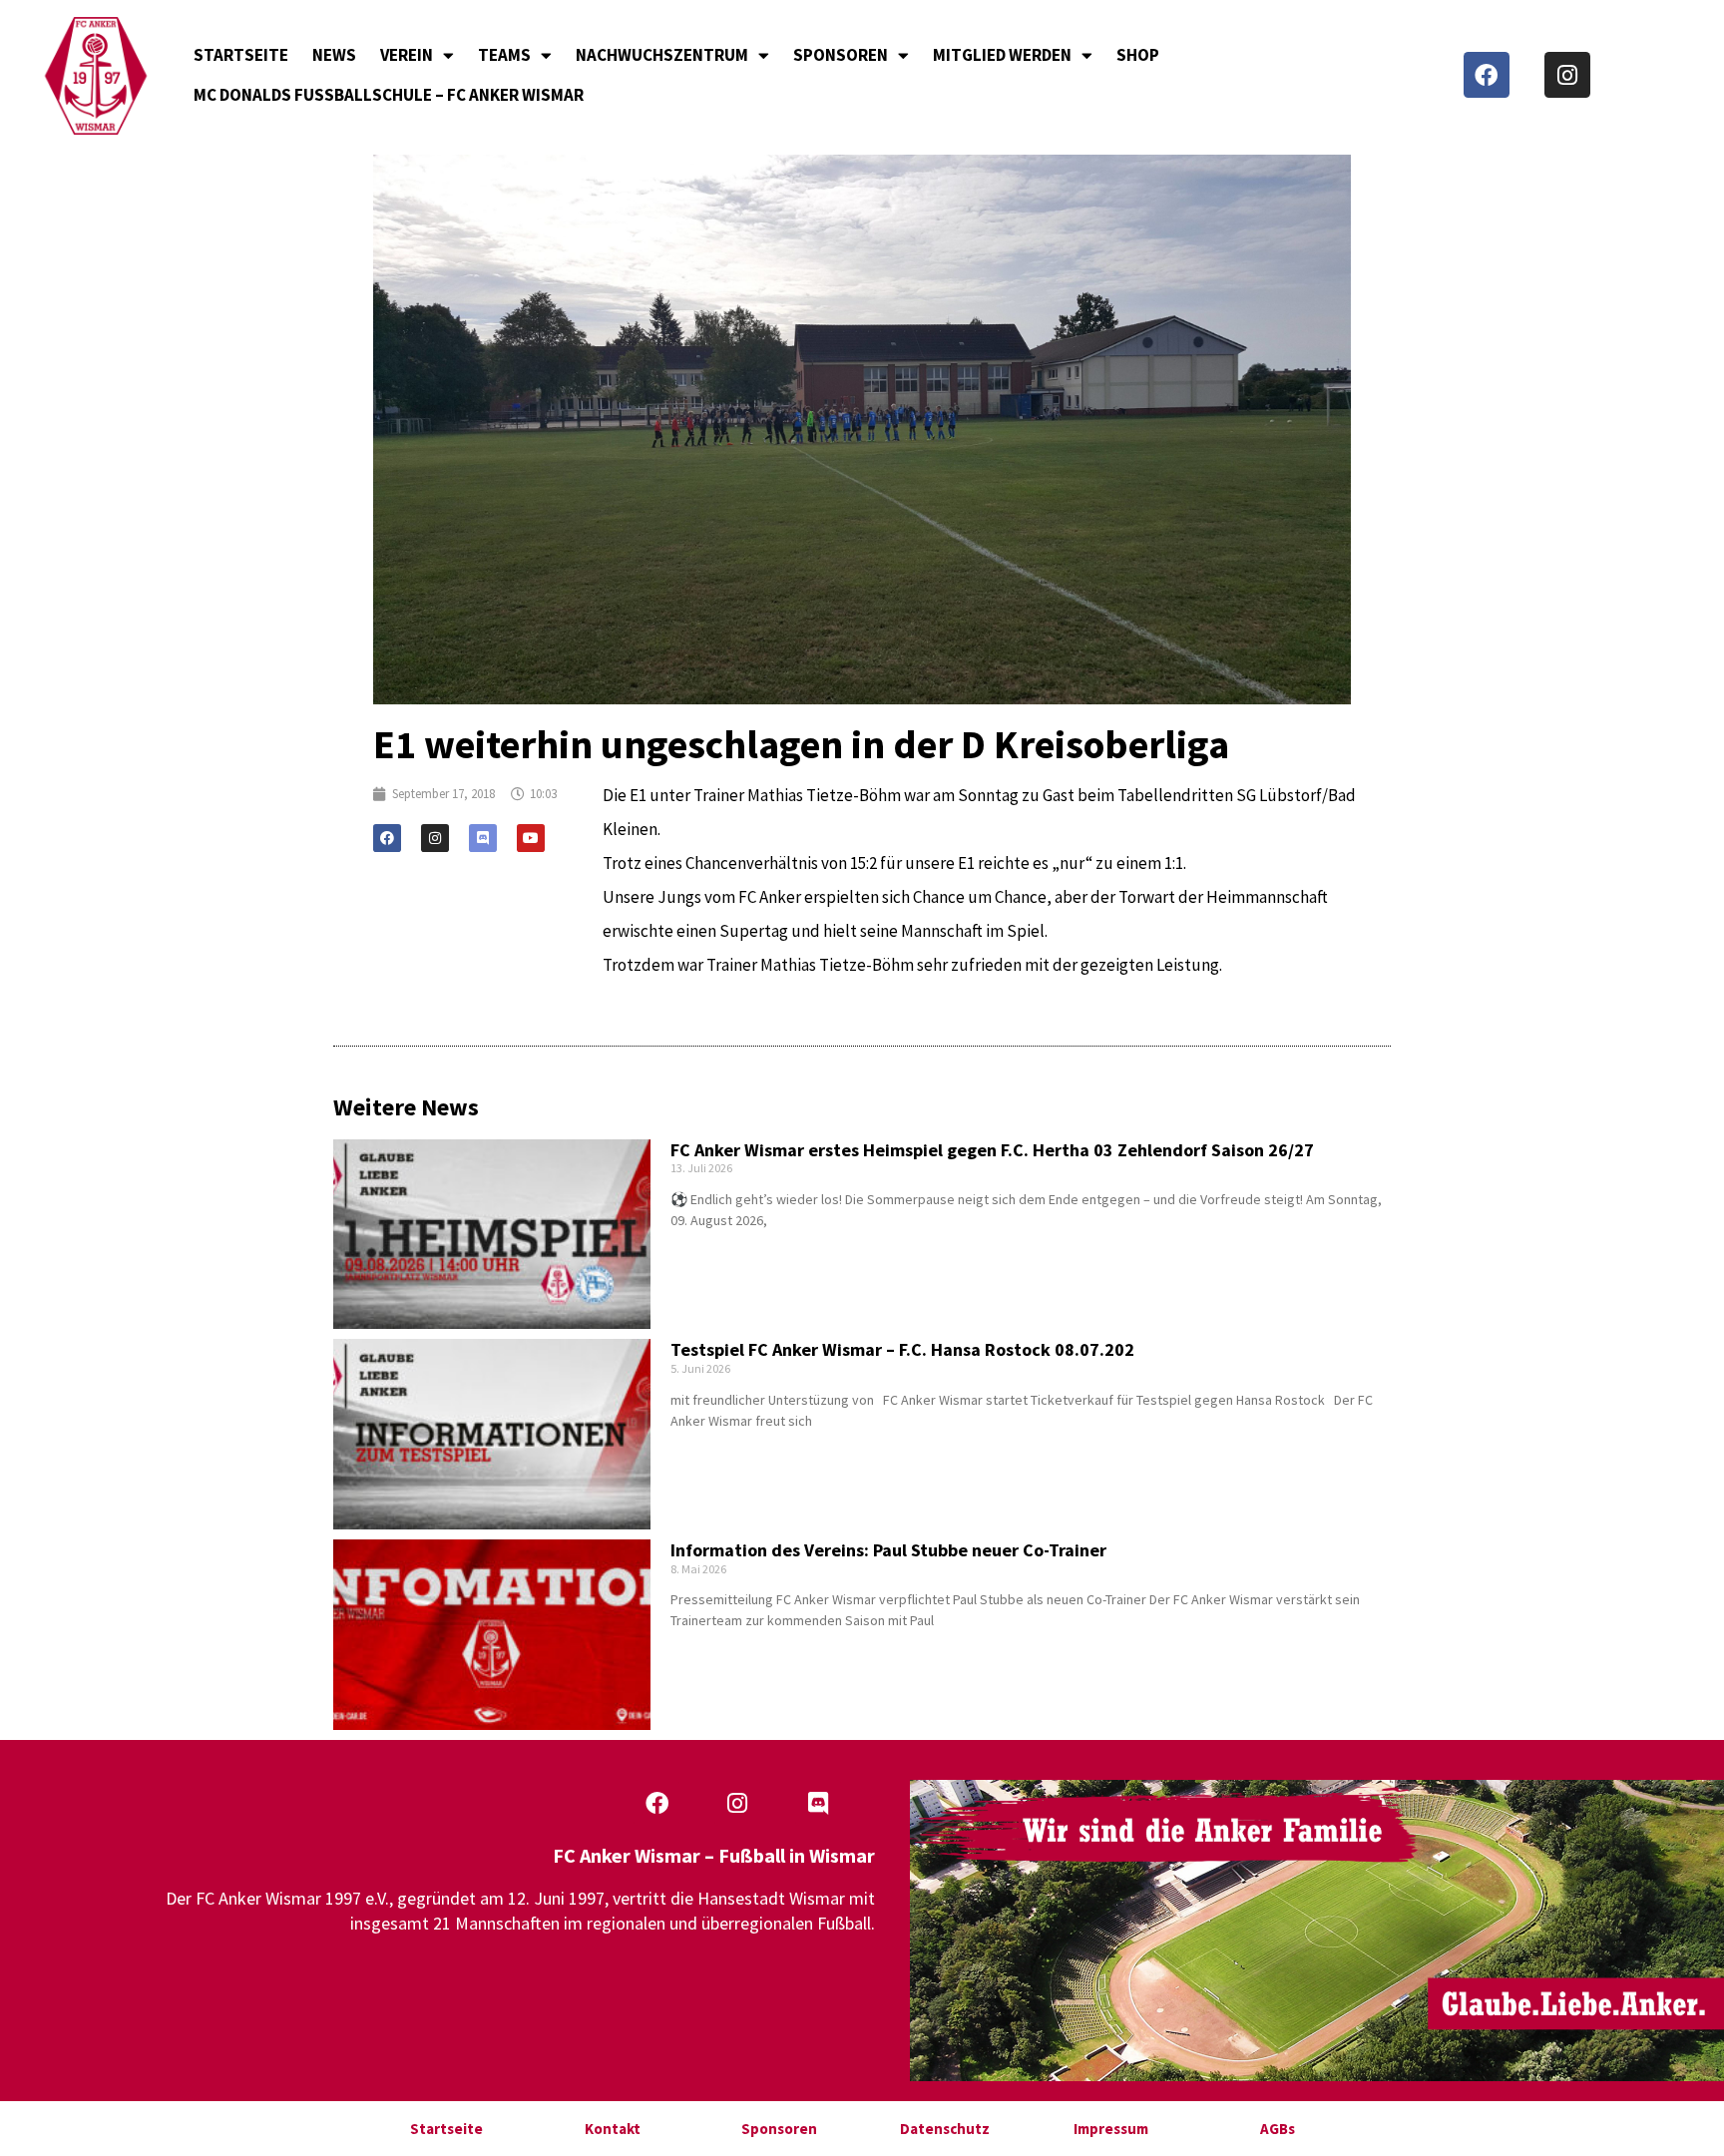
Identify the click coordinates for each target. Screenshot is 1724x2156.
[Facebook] (1487, 75)
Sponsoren (841, 55)
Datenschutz (945, 2129)
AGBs (1278, 2129)
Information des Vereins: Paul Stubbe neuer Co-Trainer (888, 1550)
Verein (407, 55)
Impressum (1111, 2129)
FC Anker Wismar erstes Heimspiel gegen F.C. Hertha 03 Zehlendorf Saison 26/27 (992, 1150)
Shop (1138, 55)
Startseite (241, 55)
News (334, 55)
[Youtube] (531, 838)
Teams (504, 55)
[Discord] (483, 838)
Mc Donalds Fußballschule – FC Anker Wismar (389, 95)
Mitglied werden (1002, 55)
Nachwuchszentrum (662, 55)
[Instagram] (1567, 75)
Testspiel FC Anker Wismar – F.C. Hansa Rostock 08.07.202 (902, 1349)
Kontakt (613, 2129)
